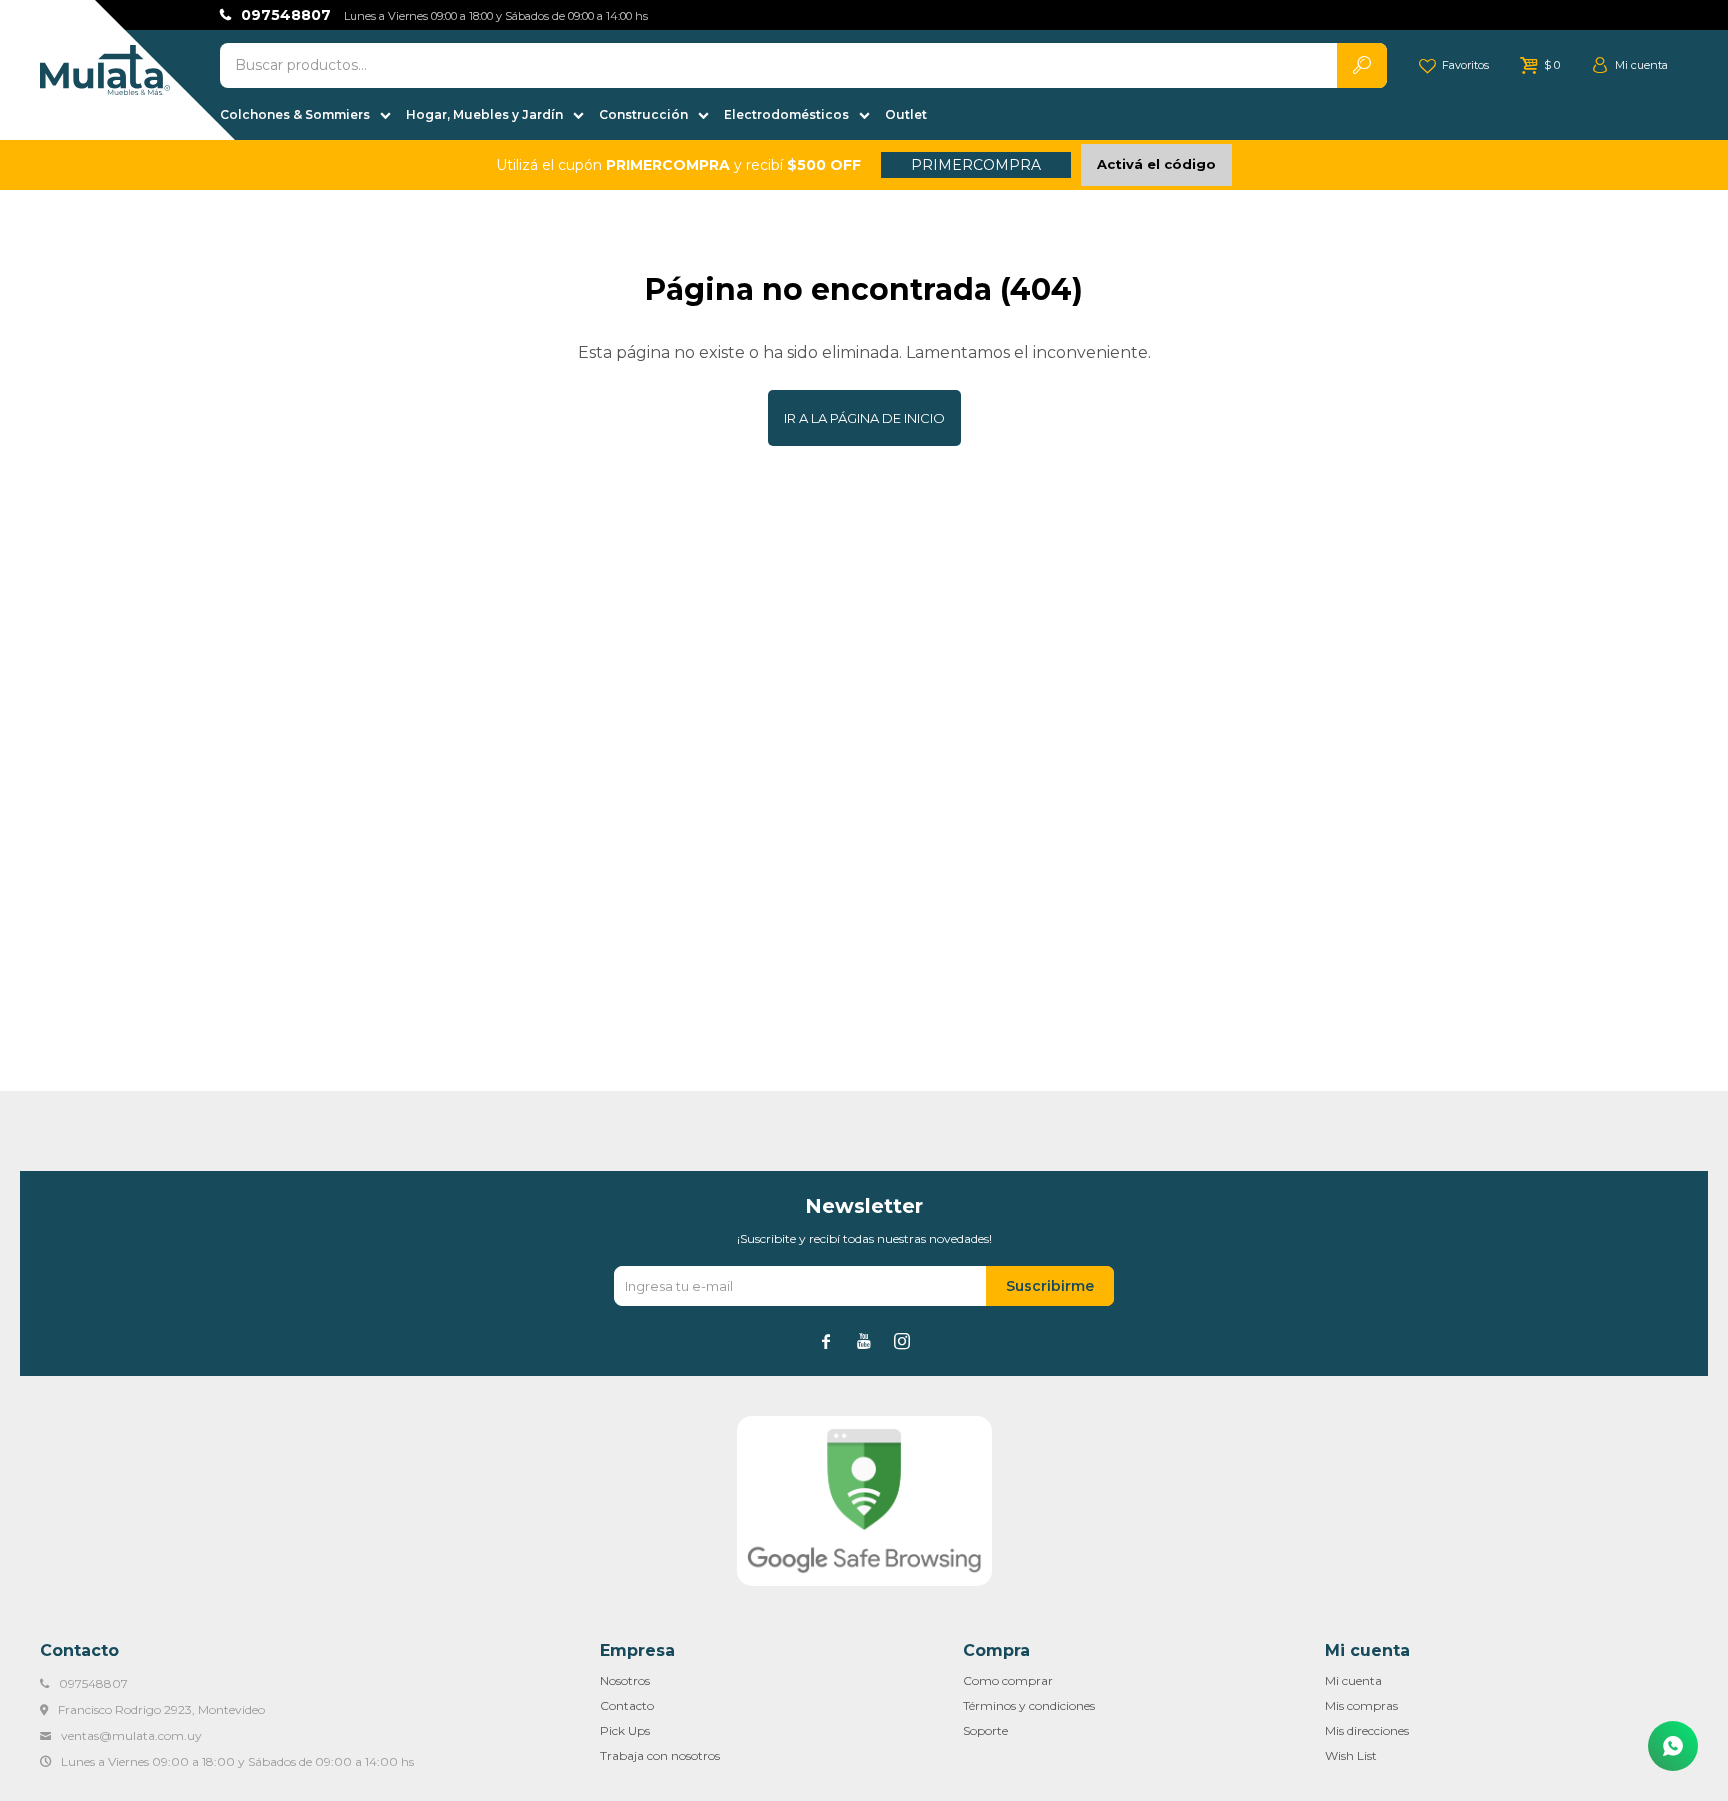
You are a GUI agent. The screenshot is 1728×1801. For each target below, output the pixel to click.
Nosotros (625, 1680)
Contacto (627, 1705)
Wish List (1351, 1755)
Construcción (643, 114)
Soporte (985, 1730)
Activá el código (1156, 164)
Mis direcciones (1367, 1730)
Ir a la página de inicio (864, 418)
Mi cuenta (1353, 1680)
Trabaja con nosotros (660, 1755)
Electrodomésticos (786, 114)
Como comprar (1008, 1680)
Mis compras (1361, 1705)
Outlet (906, 114)
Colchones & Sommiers (295, 114)
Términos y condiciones (1029, 1705)
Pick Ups (625, 1730)
